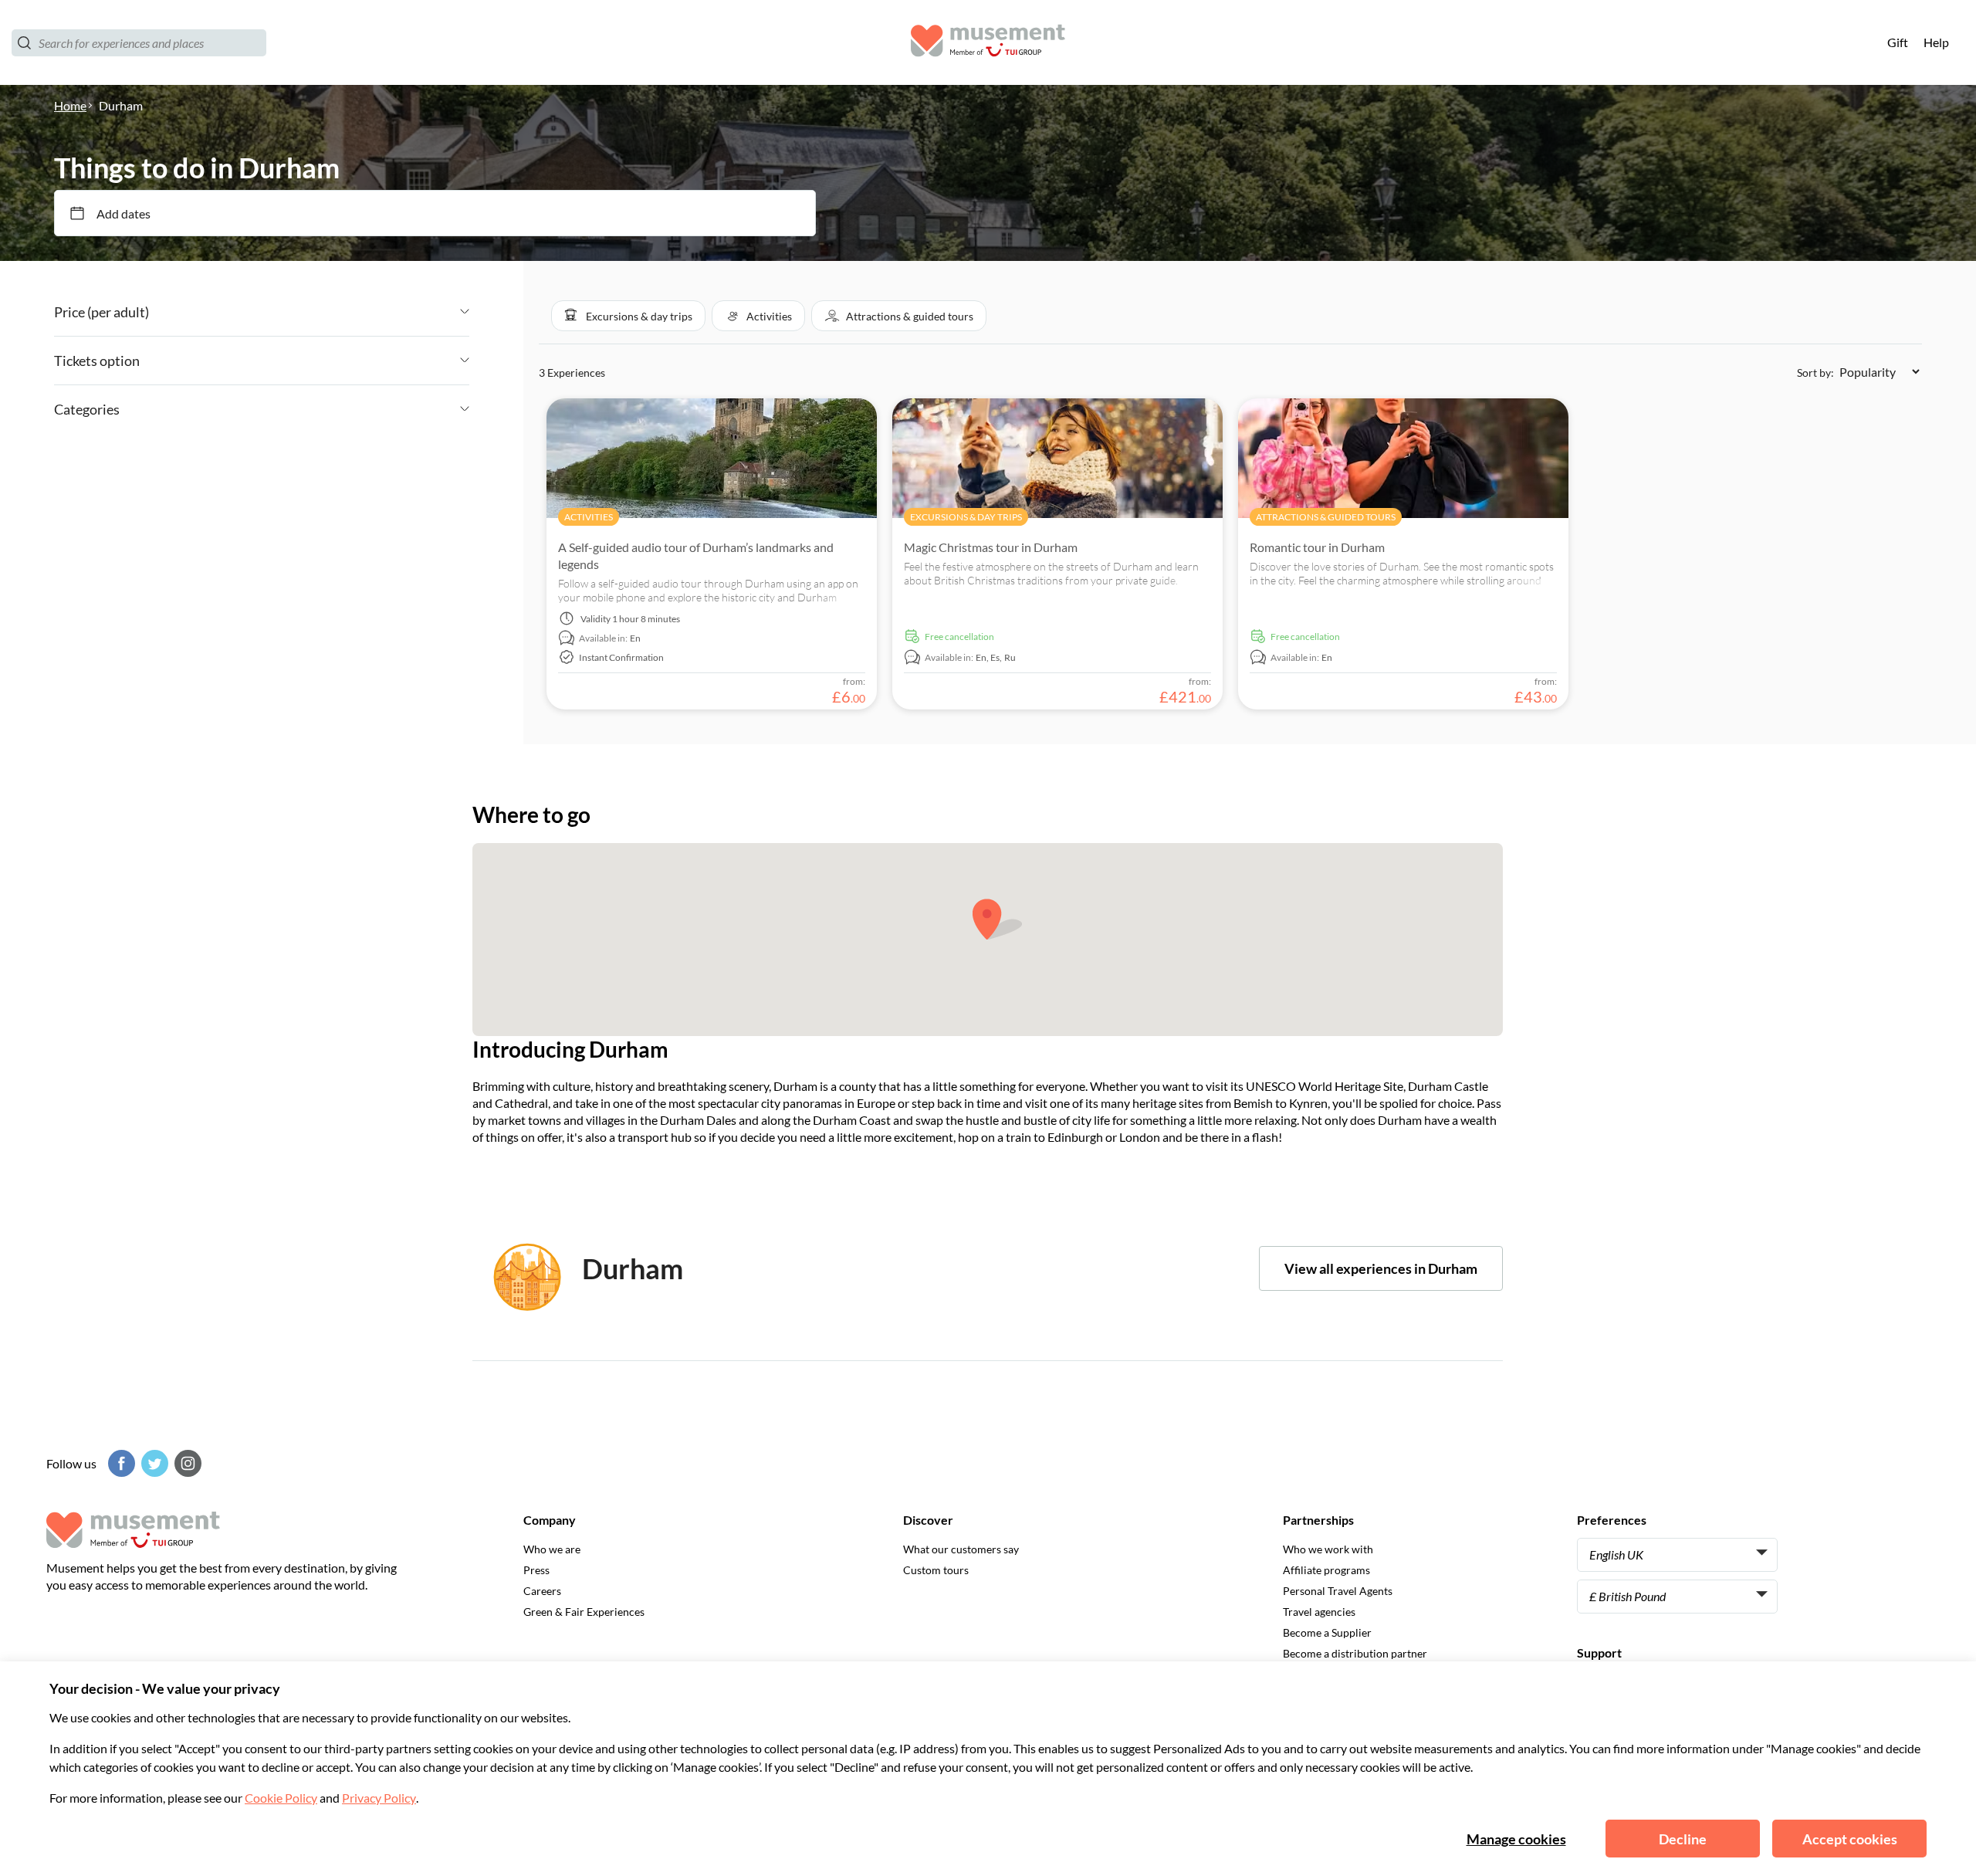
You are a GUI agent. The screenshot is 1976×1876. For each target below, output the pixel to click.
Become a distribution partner (1355, 1653)
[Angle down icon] (309, 312)
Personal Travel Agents (1338, 1591)
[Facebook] (120, 1463)
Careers (542, 1591)
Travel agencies (1319, 1612)
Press (536, 1570)
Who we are (552, 1549)
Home (70, 105)
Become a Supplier (1327, 1632)
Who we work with (1328, 1549)
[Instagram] (186, 1463)
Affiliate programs (1326, 1570)
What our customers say (961, 1549)
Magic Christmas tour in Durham (991, 547)
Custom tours (936, 1570)
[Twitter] (153, 1463)
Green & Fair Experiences (584, 1612)
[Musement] (988, 43)
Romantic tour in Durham (1317, 547)
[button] (628, 316)
